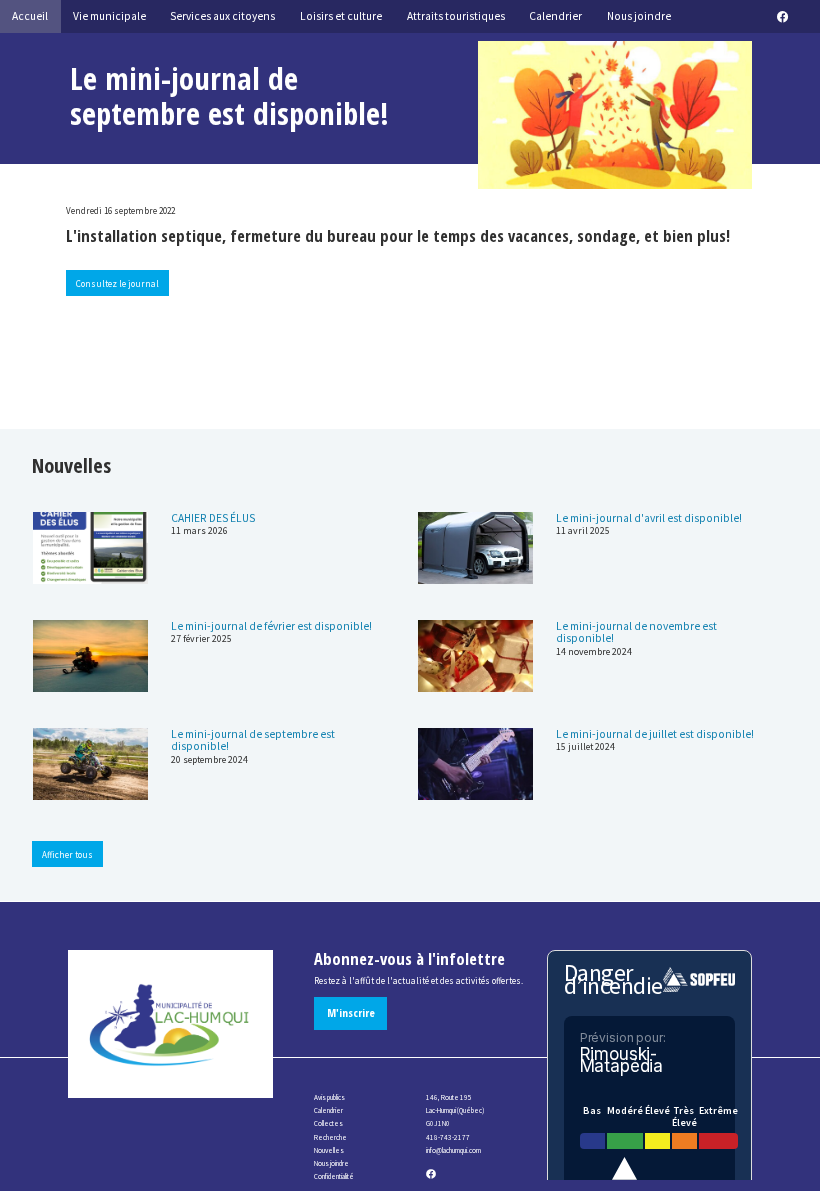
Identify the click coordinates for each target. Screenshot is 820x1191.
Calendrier (328, 1110)
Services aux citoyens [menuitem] (222, 16)
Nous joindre (331, 1163)
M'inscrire (351, 1012)
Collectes (328, 1123)
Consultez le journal (117, 283)
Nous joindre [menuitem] (639, 16)
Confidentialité (334, 1176)
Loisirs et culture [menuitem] (341, 16)
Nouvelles (329, 1150)
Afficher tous (67, 854)
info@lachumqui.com (453, 1150)
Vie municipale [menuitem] (109, 16)
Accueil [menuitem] (30, 16)
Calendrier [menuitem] (555, 16)
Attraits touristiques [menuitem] (456, 16)
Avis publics (329, 1097)
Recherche (330, 1137)
